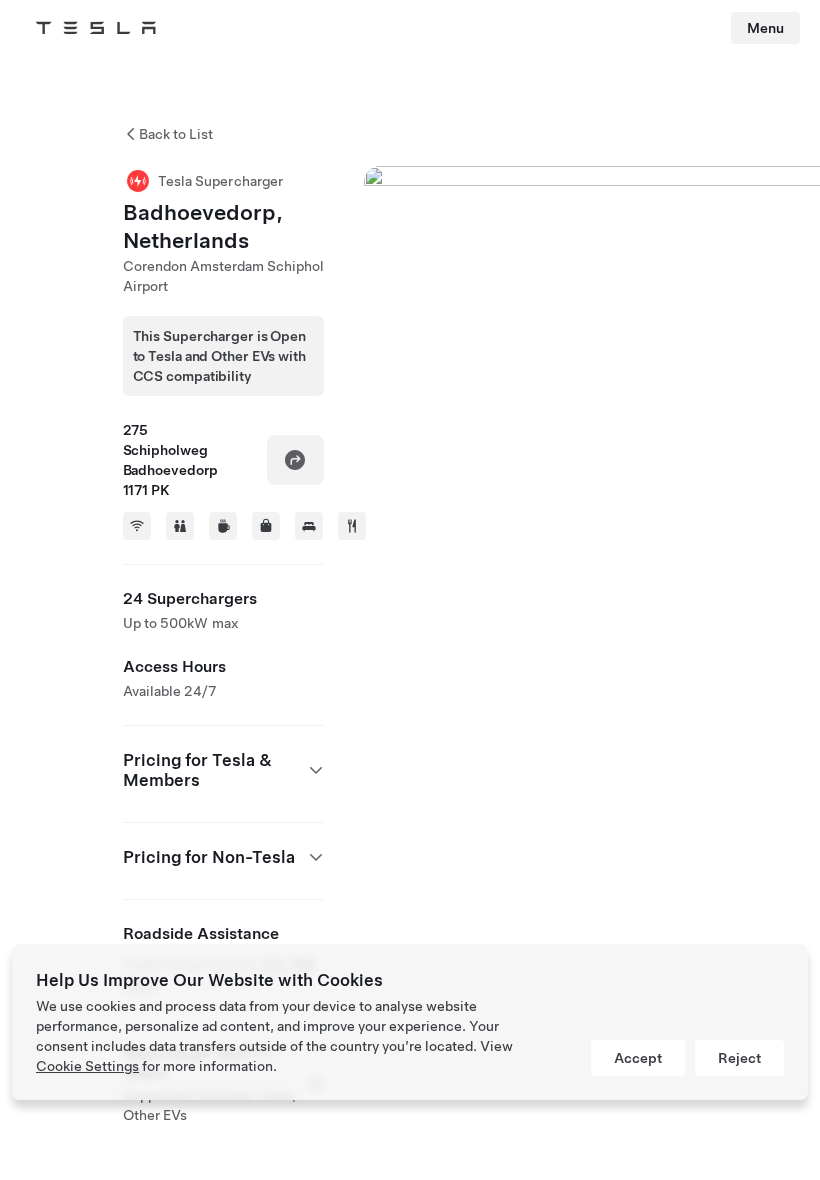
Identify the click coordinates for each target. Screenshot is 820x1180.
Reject (739, 1058)
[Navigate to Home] (96, 28)
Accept (638, 1058)
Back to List (176, 134)
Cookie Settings (87, 1066)
